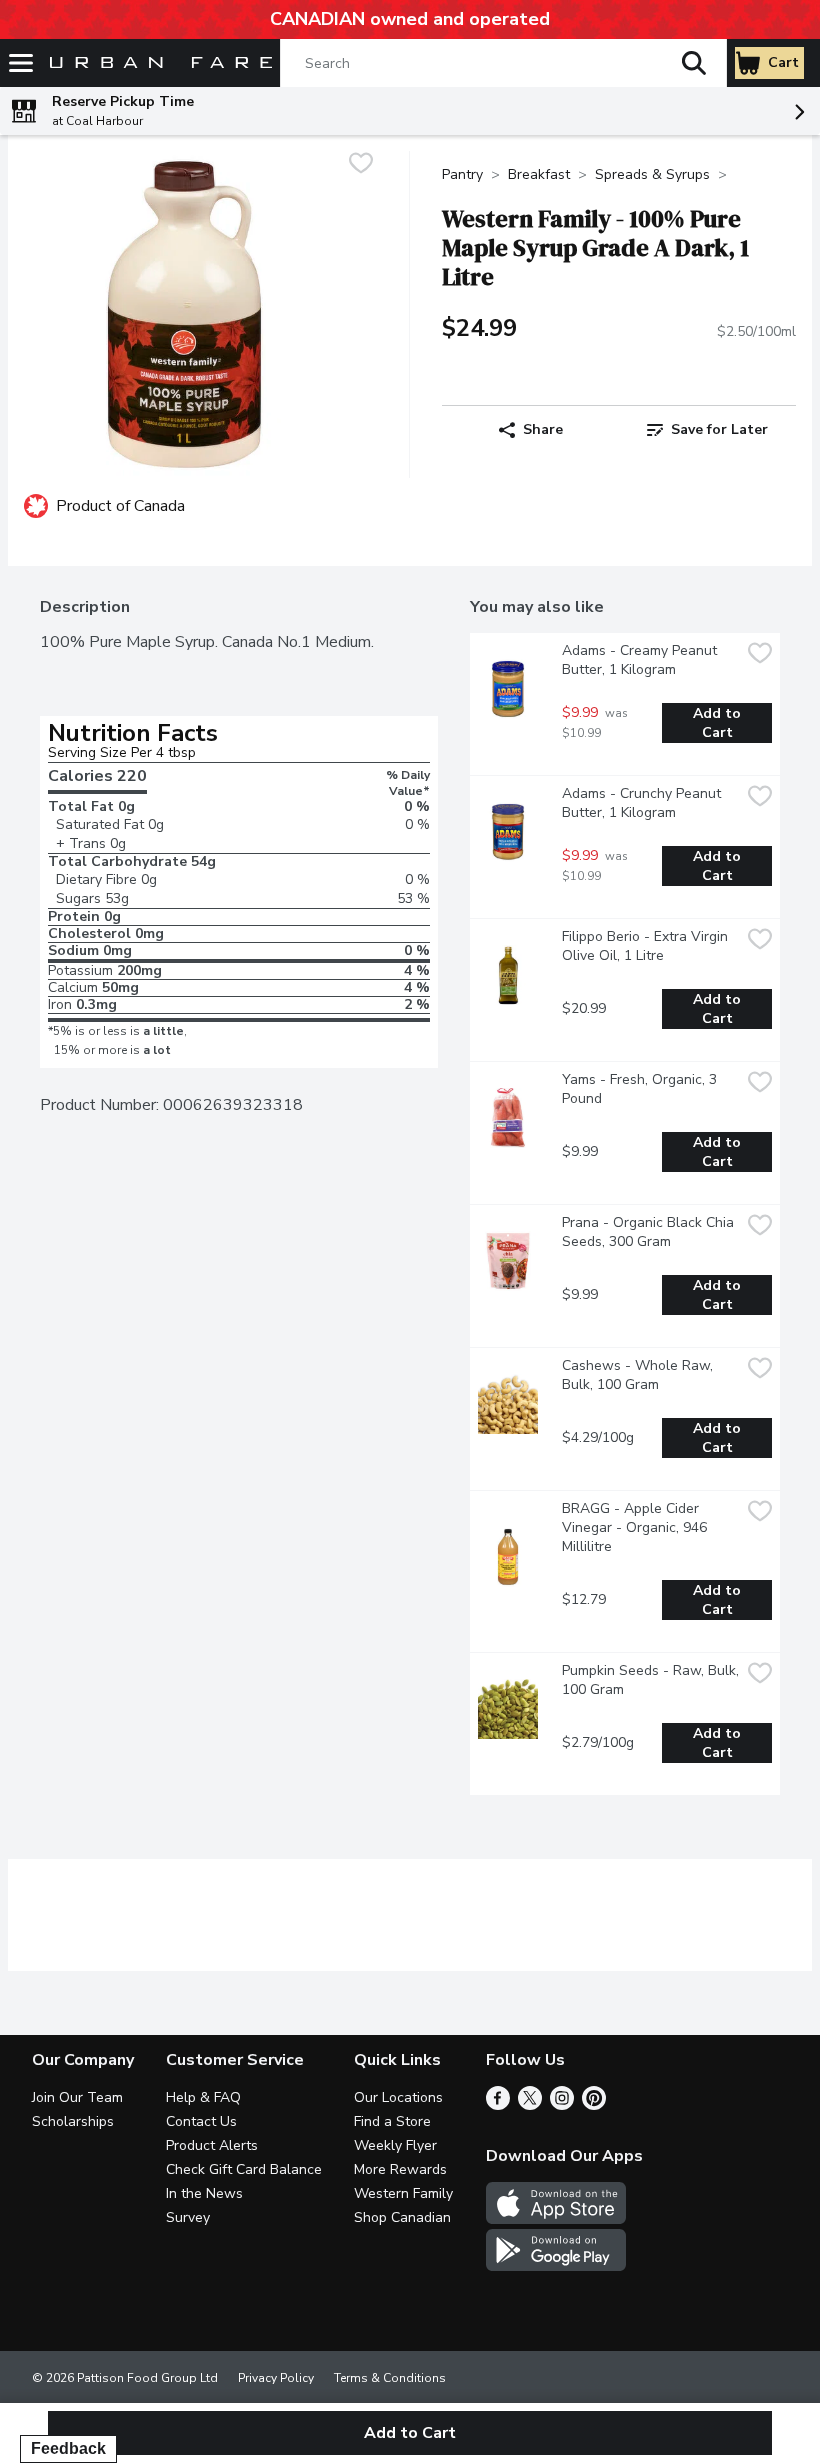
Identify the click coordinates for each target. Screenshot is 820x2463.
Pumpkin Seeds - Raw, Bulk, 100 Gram (651, 1680)
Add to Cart (719, 723)
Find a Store (392, 2121)
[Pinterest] (594, 2105)
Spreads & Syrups (652, 174)
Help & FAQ (203, 2097)
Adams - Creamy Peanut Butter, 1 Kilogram (641, 660)
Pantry (462, 174)
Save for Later (719, 429)
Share (543, 429)
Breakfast (539, 174)
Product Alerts (212, 2145)
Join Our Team (77, 2097)
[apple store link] (556, 2219)
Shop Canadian (402, 2217)
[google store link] (556, 2266)
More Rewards (400, 2169)
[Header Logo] (157, 63)
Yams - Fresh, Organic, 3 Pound (641, 1089)
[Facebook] (498, 2105)
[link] (707, 430)
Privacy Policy (276, 2378)
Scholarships (73, 2121)
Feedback (68, 2448)
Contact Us (201, 2121)
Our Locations (398, 2097)
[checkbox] (361, 165)
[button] (694, 63)
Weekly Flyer (395, 2145)
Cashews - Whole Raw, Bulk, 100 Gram (639, 1375)
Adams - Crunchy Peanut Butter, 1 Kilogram (643, 803)
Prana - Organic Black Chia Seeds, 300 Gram (650, 1232)
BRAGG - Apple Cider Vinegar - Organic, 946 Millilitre (636, 1527)
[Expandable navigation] (21, 63)
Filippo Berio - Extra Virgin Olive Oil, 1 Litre (647, 946)
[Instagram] (562, 2105)
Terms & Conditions (390, 2378)
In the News (204, 2193)
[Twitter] (530, 2105)
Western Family (403, 2193)
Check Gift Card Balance (244, 2169)
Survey (188, 2217)
